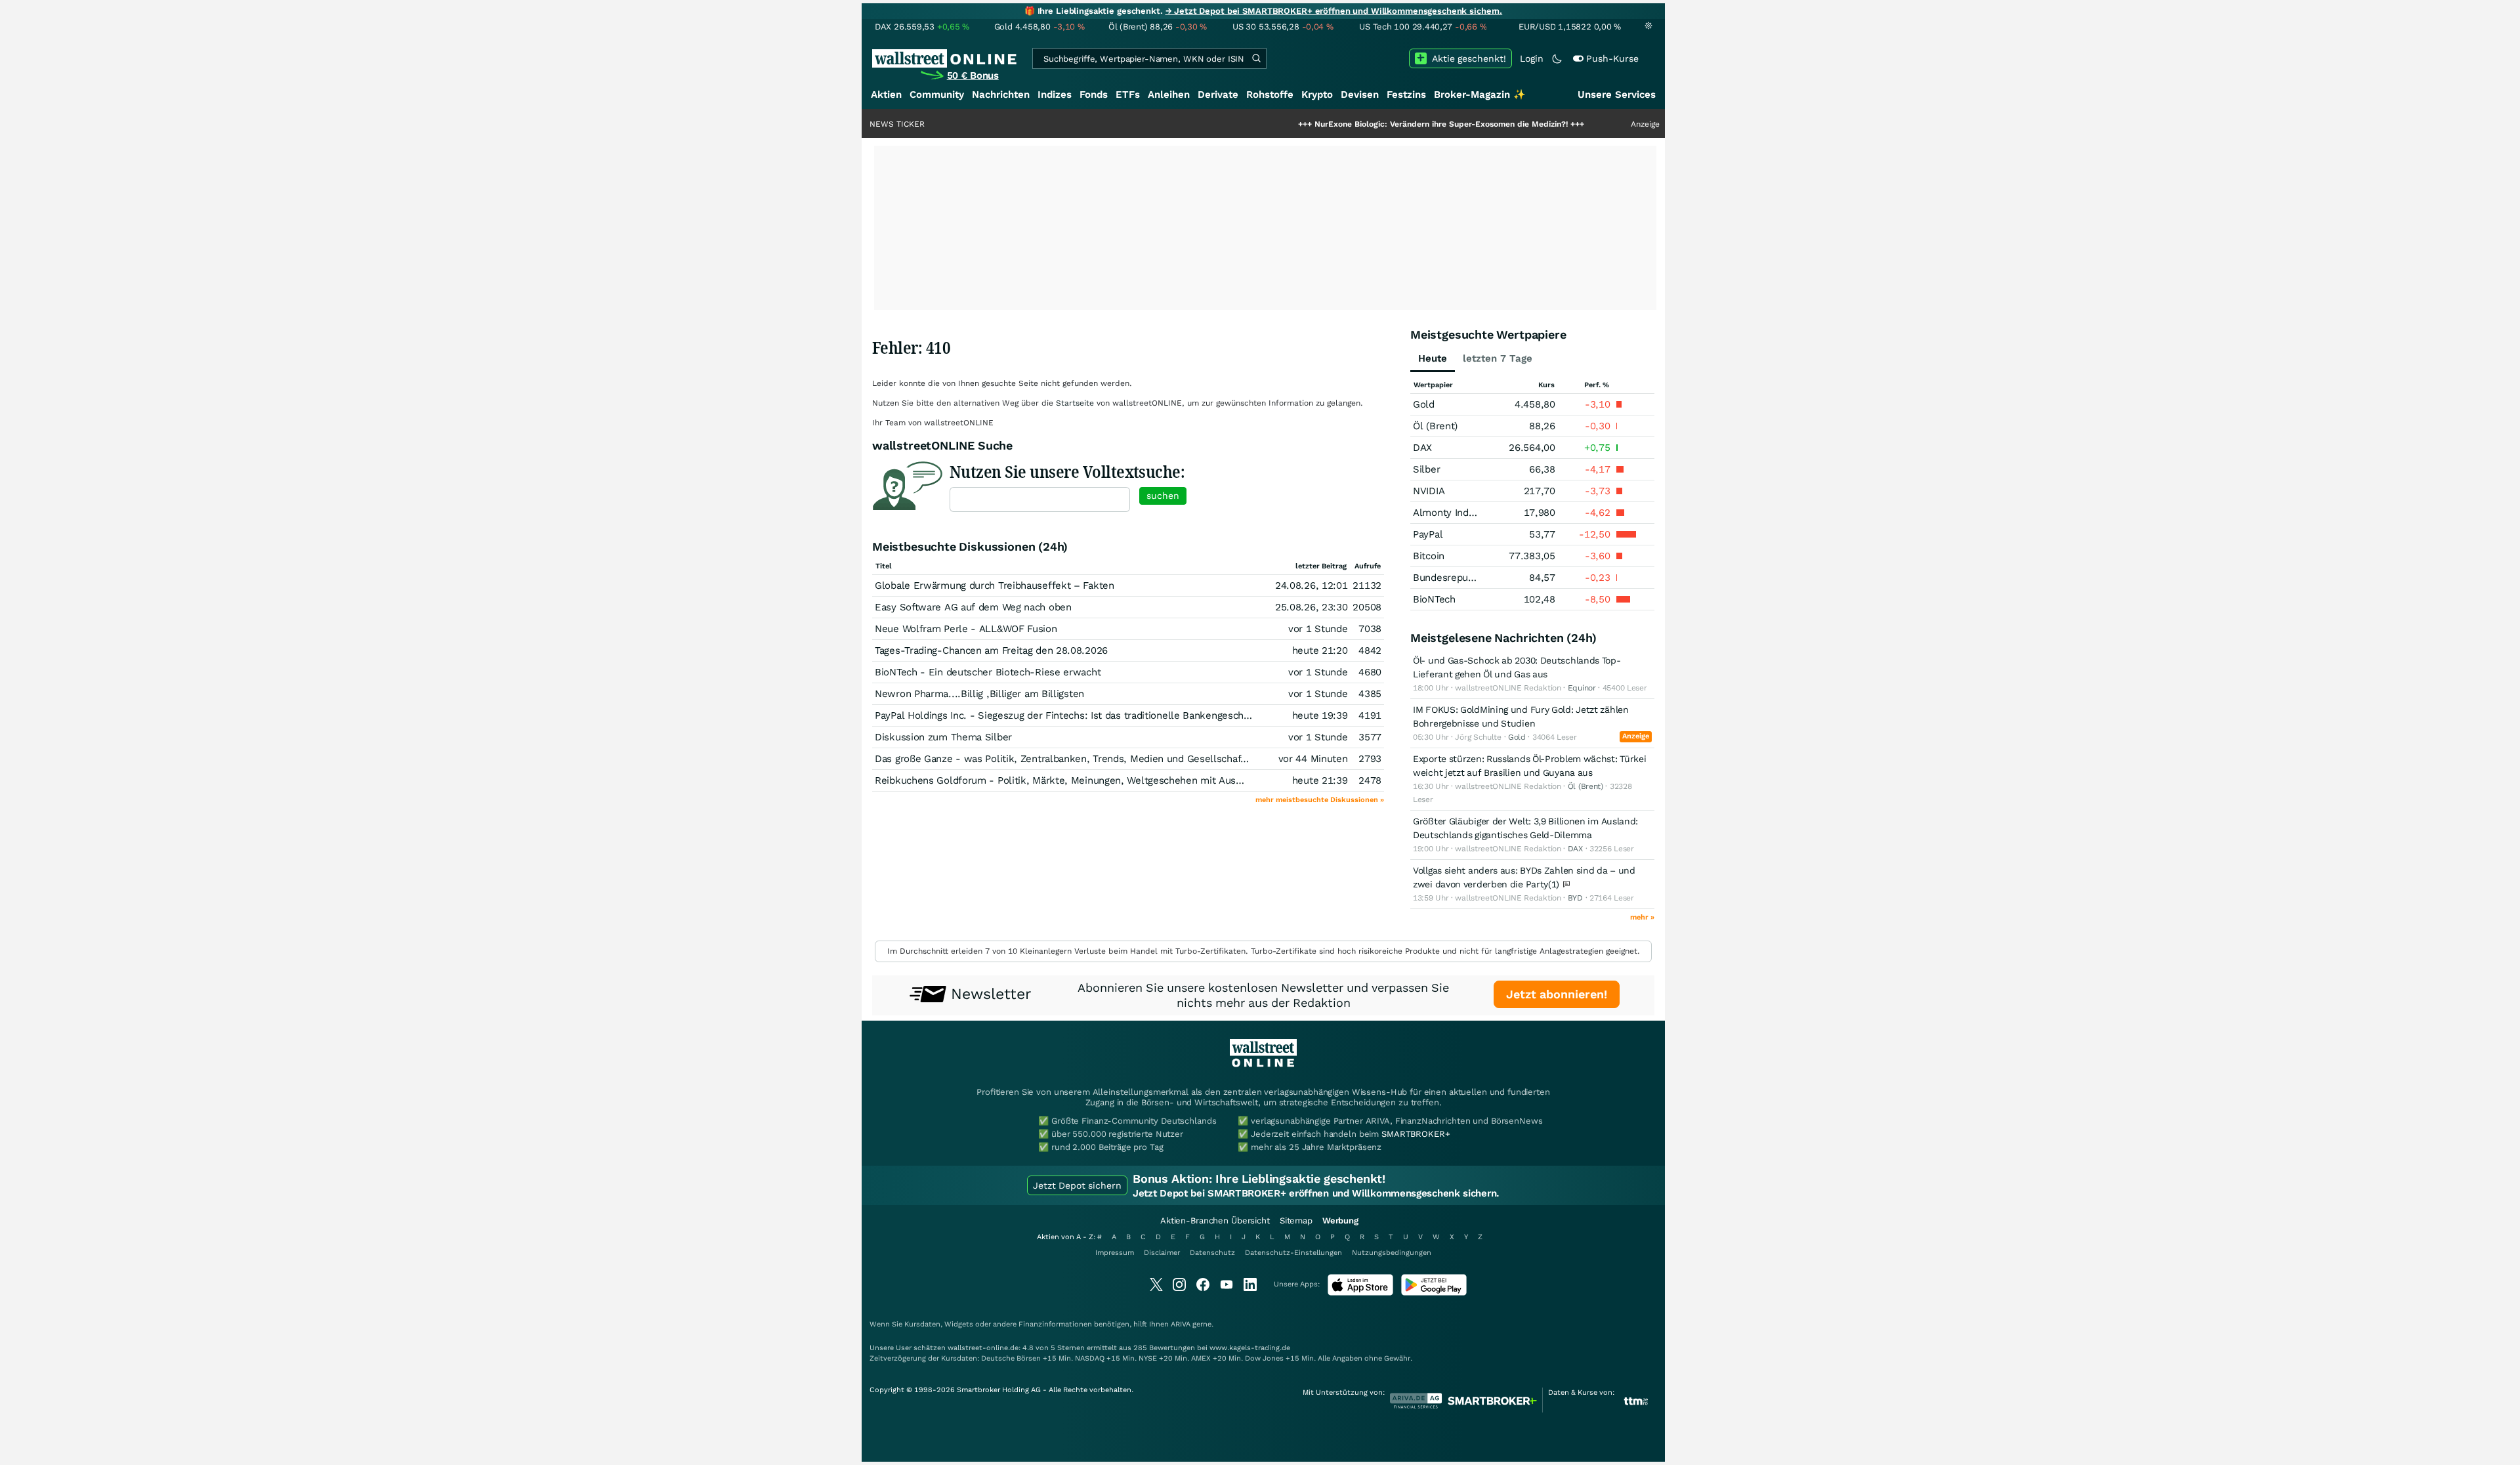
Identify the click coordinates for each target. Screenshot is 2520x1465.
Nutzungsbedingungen (1392, 1253)
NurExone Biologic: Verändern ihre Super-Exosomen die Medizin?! (1375, 124)
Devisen (1360, 95)
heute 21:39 (1320, 780)
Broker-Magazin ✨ (1480, 95)
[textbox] (1040, 499)
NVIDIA (1429, 491)
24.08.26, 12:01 (1312, 585)
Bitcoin (1429, 556)
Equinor (1582, 688)
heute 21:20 (1320, 650)
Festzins (1406, 95)
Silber (1426, 469)
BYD (1575, 898)
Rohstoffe (1270, 95)
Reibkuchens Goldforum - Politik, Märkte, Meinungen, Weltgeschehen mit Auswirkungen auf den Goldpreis (1122, 780)
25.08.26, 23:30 (1312, 607)
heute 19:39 (1320, 715)
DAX (1422, 448)
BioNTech (1434, 599)
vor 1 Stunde (1318, 629)
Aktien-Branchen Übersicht (1215, 1221)
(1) (1555, 884)
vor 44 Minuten (1313, 759)
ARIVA (1181, 1324)
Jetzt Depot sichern (1077, 1185)
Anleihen (1169, 95)
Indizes (1055, 95)
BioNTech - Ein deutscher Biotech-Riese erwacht (988, 672)
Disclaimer (1162, 1253)
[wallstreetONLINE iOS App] (1360, 1293)
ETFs (1128, 95)
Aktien (886, 95)
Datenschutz (1212, 1253)
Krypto (1317, 95)
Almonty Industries (1457, 513)
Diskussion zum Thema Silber (943, 737)
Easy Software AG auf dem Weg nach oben (973, 607)
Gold (1424, 404)
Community (937, 95)
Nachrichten (1001, 95)
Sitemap (1296, 1221)
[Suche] (1256, 58)
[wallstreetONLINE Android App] (1434, 1293)
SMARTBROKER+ (1416, 1134)
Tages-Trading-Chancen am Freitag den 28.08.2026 (991, 650)
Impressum (1115, 1253)
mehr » (1642, 917)
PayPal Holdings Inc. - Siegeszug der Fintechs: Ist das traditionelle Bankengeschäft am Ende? (1089, 715)
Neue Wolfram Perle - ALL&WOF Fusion (966, 629)
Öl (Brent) (1435, 426)
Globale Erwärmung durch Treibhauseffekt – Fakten (995, 585)
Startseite (1075, 403)
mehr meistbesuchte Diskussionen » (1320, 800)
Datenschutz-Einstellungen (1293, 1253)
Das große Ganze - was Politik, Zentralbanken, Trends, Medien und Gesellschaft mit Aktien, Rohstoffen (1114, 759)
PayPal (1428, 534)
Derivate (1218, 95)
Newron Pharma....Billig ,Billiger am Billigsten (979, 694)
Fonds (1094, 95)
